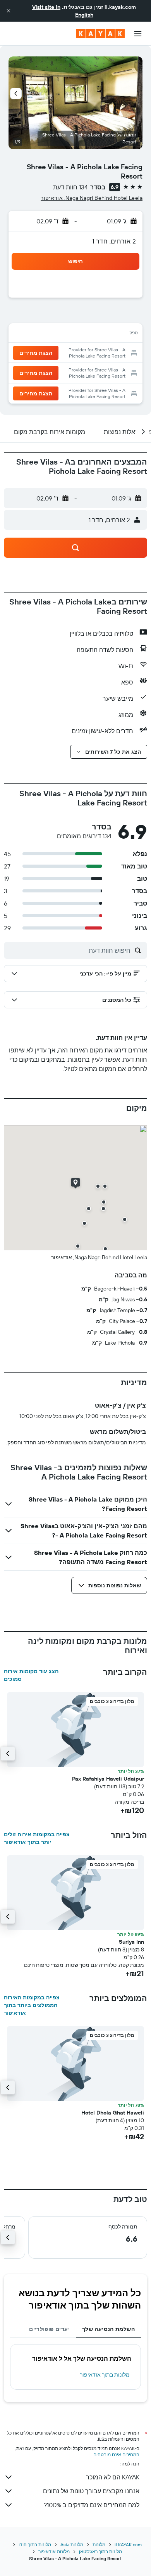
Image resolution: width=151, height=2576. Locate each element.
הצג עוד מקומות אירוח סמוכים (31, 1675)
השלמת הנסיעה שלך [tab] (108, 2329)
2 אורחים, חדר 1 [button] (114, 241)
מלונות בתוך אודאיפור (105, 2375)
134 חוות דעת (70, 187)
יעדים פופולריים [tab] (49, 2329)
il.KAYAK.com (128, 2545)
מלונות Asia (72, 2545)
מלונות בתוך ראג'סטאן (100, 2551)
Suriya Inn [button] (131, 1942)
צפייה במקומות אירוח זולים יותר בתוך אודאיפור (37, 1838)
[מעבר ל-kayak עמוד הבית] (100, 34)
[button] (9, 11)
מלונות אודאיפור (54, 2551)
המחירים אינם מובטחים (116, 2454)
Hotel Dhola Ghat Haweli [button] (113, 2113)
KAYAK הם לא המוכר (113, 2477)
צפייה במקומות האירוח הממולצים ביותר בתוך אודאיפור (32, 2005)
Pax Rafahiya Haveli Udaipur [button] (108, 1779)
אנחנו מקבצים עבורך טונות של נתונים (91, 2491)
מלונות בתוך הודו (35, 2545)
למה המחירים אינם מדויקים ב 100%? (92, 2505)
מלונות (99, 2545)
